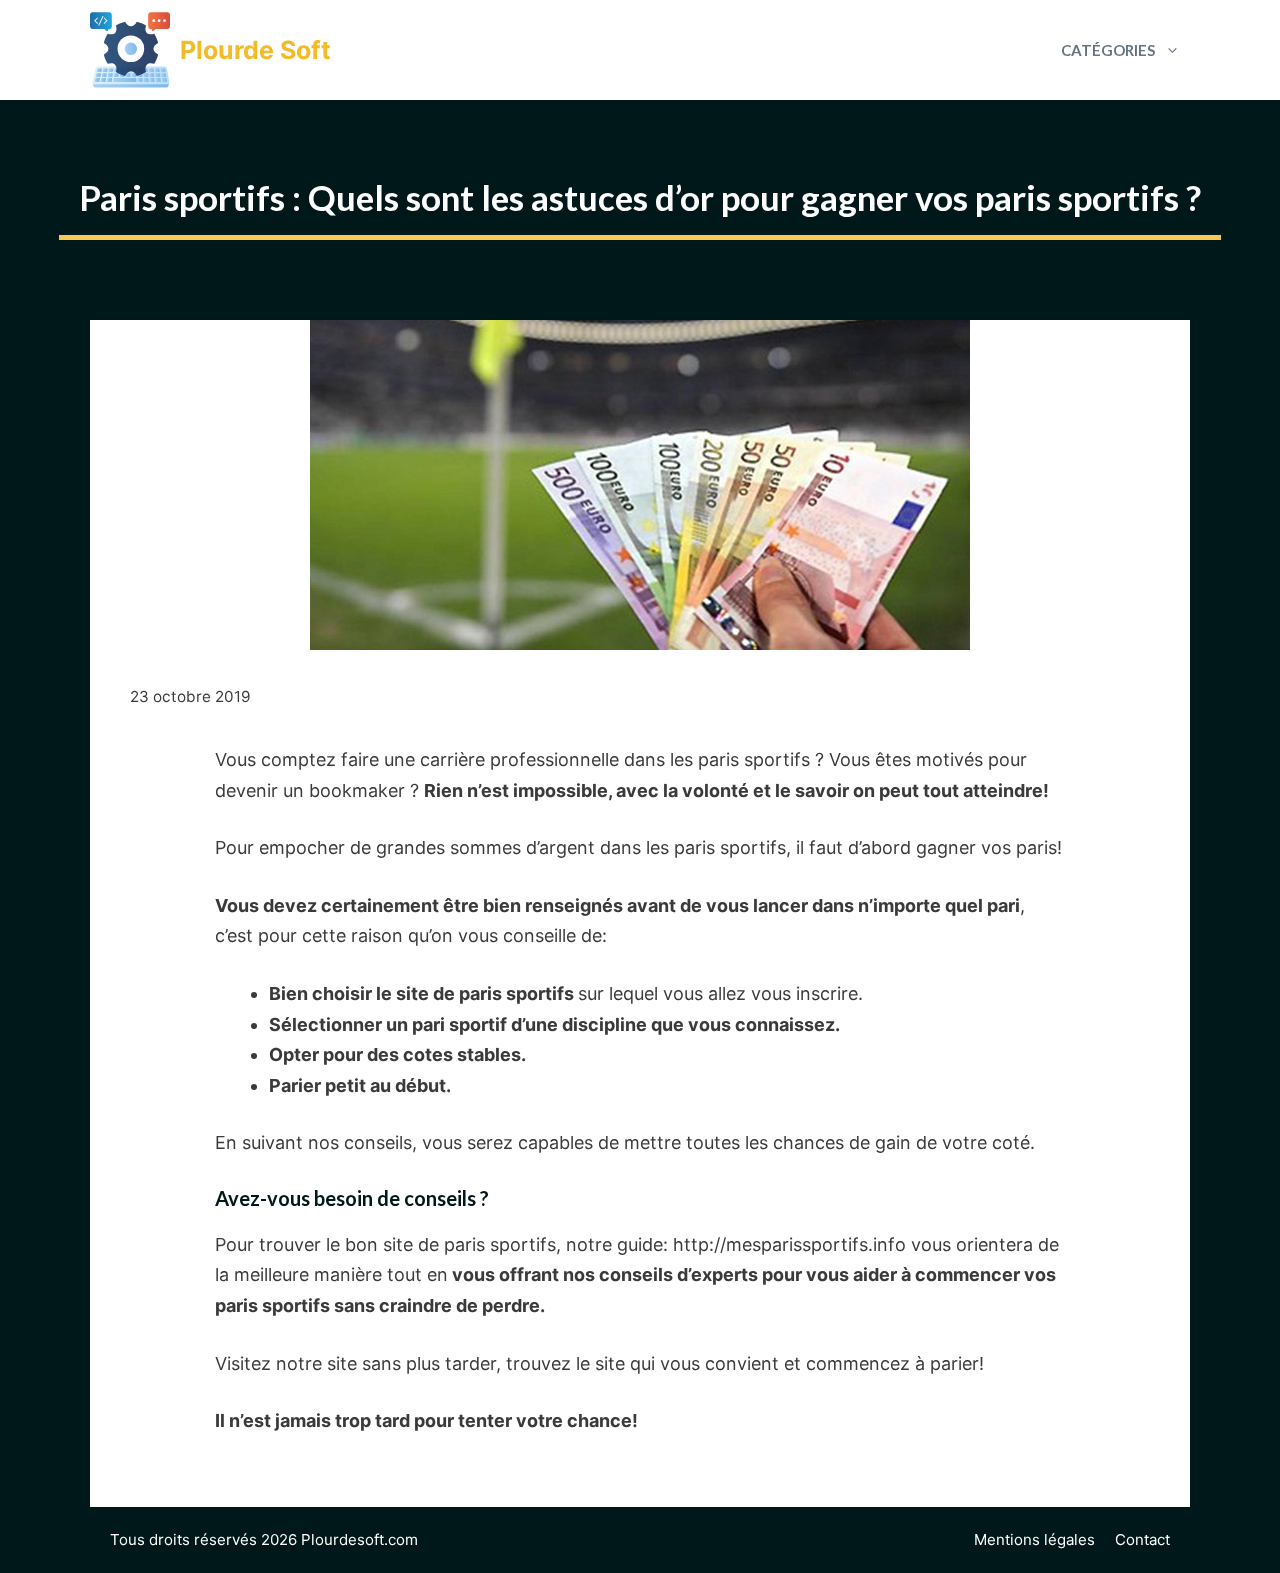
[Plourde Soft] (130, 50)
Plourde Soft (255, 50)
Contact (1142, 1539)
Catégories (1108, 50)
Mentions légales (1034, 1539)
